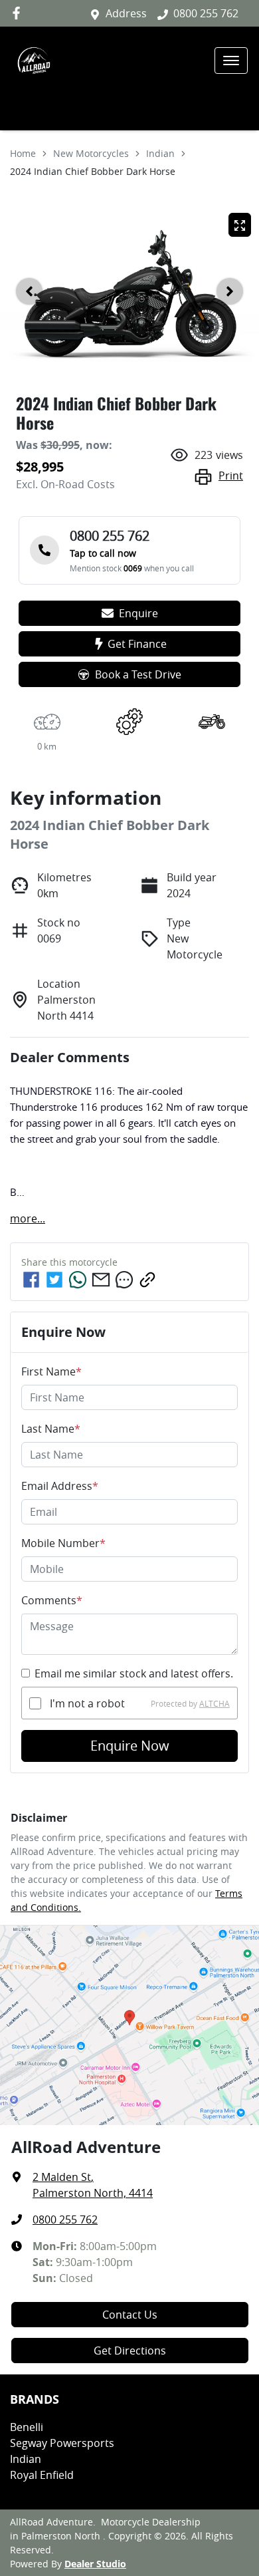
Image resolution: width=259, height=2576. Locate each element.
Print (231, 476)
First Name (51, 1371)
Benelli (27, 2427)
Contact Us (130, 2315)
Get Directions (130, 2351)
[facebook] (31, 1280)
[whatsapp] (78, 1280)
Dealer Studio (95, 2564)
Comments (52, 1600)
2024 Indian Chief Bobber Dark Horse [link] (93, 171)
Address (126, 13)
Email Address (60, 1486)
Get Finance (137, 644)
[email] (101, 1280)
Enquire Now (130, 1746)
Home (23, 153)
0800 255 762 (206, 13)
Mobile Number (63, 1543)
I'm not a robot (87, 1703)
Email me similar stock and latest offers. (134, 1673)
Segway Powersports (62, 2443)
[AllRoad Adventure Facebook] (19, 13)
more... (28, 1218)
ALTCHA (215, 1703)
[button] (231, 61)
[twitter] (54, 1280)
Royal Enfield (42, 2475)
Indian (160, 153)
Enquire (138, 613)
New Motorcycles (91, 153)
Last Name (51, 1429)
